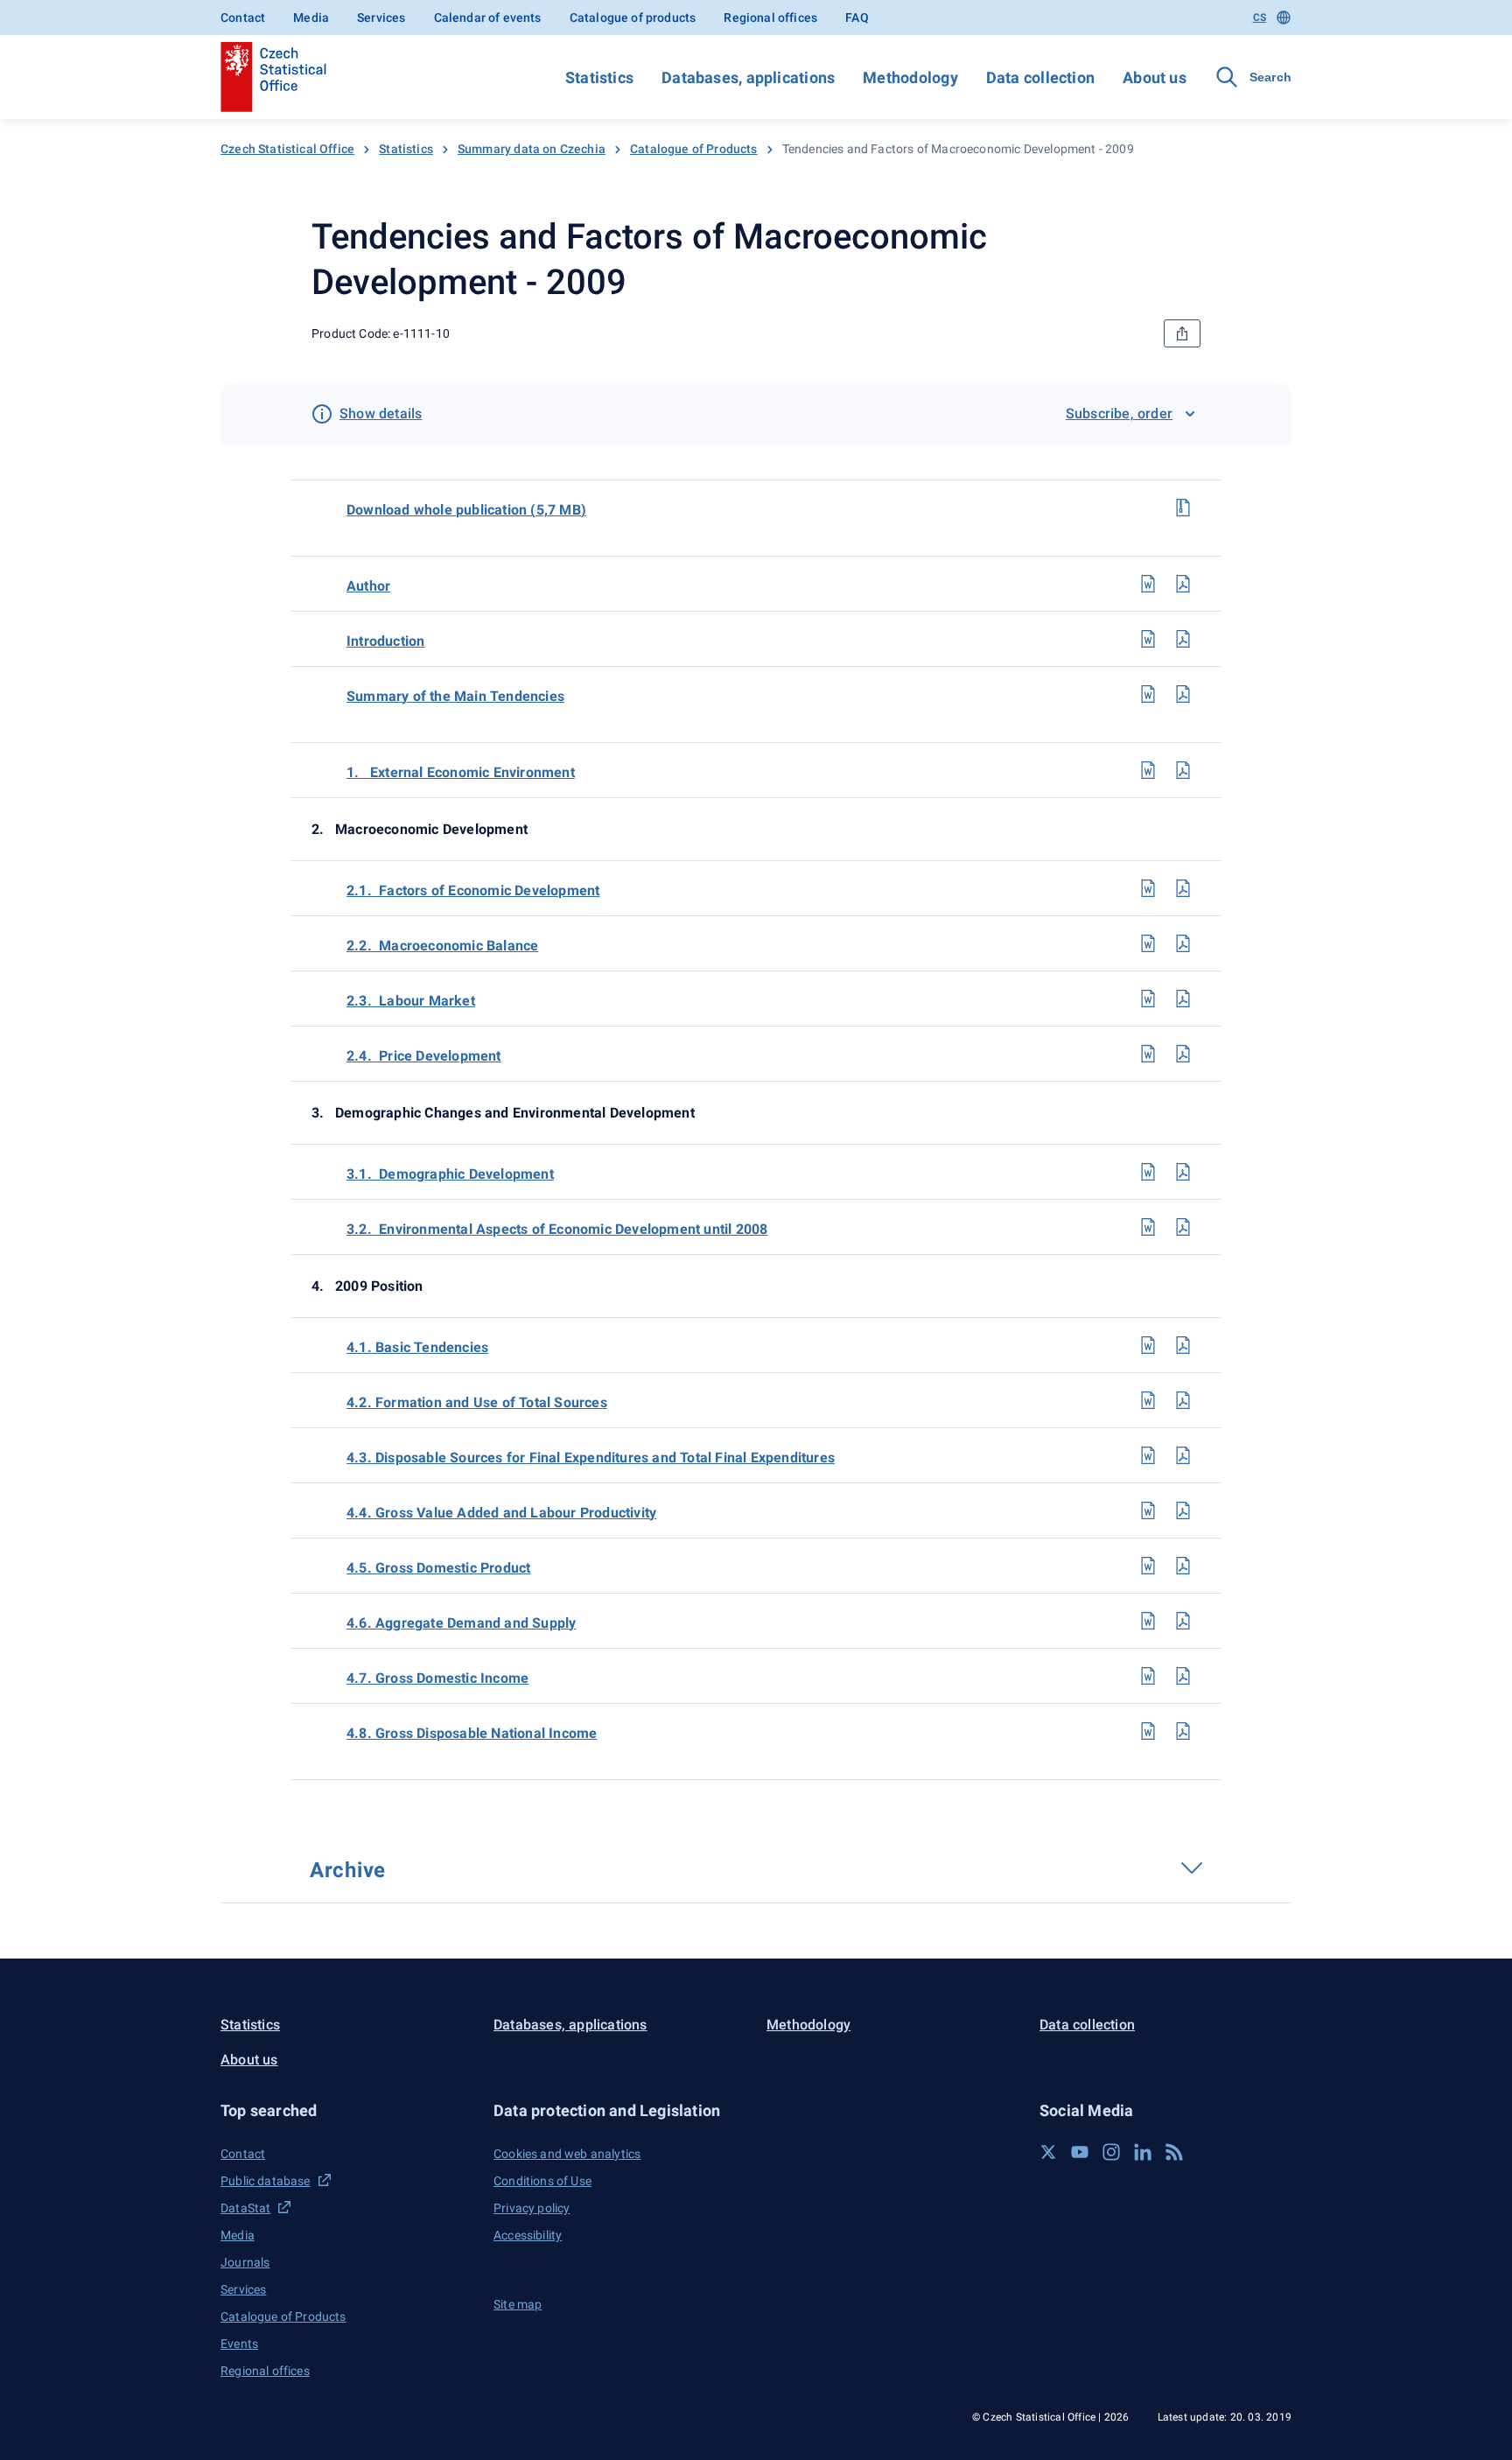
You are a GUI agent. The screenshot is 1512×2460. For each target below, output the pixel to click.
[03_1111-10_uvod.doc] (1148, 639)
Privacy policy (532, 2208)
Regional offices (770, 18)
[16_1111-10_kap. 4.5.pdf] (1183, 1566)
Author (368, 586)
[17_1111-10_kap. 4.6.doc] (1148, 1621)
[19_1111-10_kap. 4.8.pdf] (1183, 1731)
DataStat (245, 2208)
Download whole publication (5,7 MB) (466, 510)
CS (1260, 18)
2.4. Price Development (424, 1056)
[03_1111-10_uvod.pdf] (1183, 639)
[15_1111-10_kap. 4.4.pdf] (1183, 1510)
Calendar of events (488, 18)
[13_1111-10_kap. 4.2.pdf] (1183, 1400)
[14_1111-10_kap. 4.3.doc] (1148, 1455)
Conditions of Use (542, 2181)
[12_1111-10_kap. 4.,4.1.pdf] (1183, 1345)
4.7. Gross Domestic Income (437, 1678)
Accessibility (528, 2235)
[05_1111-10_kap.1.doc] (1148, 770)
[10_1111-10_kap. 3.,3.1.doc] (1148, 1172)
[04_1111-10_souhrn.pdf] (1183, 694)
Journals (245, 2262)
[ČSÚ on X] (1048, 2152)
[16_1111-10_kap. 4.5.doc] (1148, 1566)
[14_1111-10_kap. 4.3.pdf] (1183, 1455)
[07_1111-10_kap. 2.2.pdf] (1183, 943)
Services (381, 18)
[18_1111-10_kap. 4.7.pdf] (1183, 1676)
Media (311, 18)
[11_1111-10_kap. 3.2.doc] (1148, 1227)
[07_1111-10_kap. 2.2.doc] (1148, 943)
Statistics (599, 77)
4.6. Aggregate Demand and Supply (461, 1623)
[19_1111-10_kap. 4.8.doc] (1148, 1731)
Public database (266, 2181)
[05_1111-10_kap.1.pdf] (1183, 770)
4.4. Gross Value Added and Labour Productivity (501, 1513)
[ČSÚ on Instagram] (1111, 2152)
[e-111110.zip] (1183, 508)
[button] (346, 2110)
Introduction (385, 641)
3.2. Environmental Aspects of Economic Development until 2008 (557, 1229)
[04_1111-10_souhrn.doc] (1148, 694)
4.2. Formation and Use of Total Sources (477, 1402)
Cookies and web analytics (567, 2154)
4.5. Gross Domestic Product (438, 1568)
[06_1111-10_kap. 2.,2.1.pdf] (1183, 888)
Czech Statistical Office (287, 149)
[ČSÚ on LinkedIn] (1143, 2152)
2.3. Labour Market (411, 1001)
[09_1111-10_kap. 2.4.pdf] (1183, 1054)
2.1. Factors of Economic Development (473, 890)
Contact (243, 18)
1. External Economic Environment (461, 772)
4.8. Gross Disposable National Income (472, 1733)
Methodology (910, 77)
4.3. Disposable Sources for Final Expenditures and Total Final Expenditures (591, 1458)
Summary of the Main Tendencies (455, 696)
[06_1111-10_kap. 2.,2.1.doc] (1148, 888)
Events (239, 2344)
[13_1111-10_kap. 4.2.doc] (1148, 1400)
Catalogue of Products (694, 149)
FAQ (857, 18)
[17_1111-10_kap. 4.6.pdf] (1183, 1621)
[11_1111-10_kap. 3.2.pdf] (1183, 1227)
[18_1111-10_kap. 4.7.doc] (1148, 1676)
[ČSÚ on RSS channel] (1174, 2152)
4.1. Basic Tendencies (417, 1347)
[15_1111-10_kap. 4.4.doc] (1148, 1510)
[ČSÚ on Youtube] (1080, 2152)
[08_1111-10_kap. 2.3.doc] (1148, 999)
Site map (518, 2304)
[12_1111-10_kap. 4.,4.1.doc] (1148, 1345)
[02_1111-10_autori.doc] (1148, 584)
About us (1155, 77)
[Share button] (1182, 333)
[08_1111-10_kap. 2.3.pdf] (1183, 999)
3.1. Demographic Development (450, 1174)
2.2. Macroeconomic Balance (442, 946)
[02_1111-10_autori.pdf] (1183, 584)
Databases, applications (748, 77)
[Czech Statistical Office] (273, 77)
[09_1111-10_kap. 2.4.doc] (1148, 1054)
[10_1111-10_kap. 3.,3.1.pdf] (1183, 1172)
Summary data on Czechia (532, 149)
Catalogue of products (633, 18)
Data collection (1040, 77)
